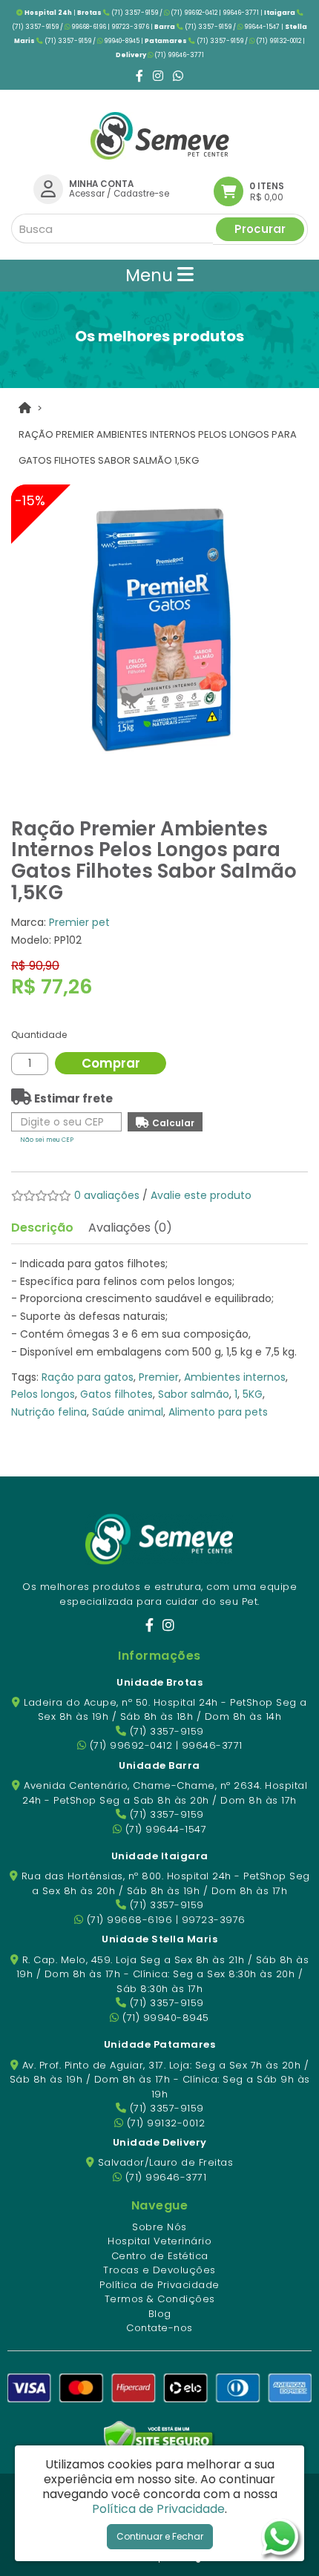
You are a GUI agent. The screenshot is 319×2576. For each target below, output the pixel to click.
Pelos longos (43, 1394)
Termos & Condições (160, 2299)
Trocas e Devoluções (159, 2270)
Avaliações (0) (130, 1228)
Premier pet (79, 922)
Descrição (42, 1228)
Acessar (87, 194)
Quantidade (39, 1035)
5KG (253, 1394)
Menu (151, 275)
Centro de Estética (160, 2256)
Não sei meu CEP (47, 1140)
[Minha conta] (48, 188)
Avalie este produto (201, 1195)
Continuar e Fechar (160, 2536)
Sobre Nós (159, 2227)
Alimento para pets (218, 1412)
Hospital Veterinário (159, 2241)
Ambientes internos (235, 1377)
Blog (160, 2314)
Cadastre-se (141, 194)
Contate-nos (159, 2328)
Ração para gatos (88, 1377)
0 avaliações (107, 1195)
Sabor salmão (194, 1394)
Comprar (111, 1063)
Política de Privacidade (159, 2285)
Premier (159, 1377)
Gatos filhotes (116, 1394)
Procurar (260, 229)
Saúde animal (128, 1412)
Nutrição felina (49, 1412)
